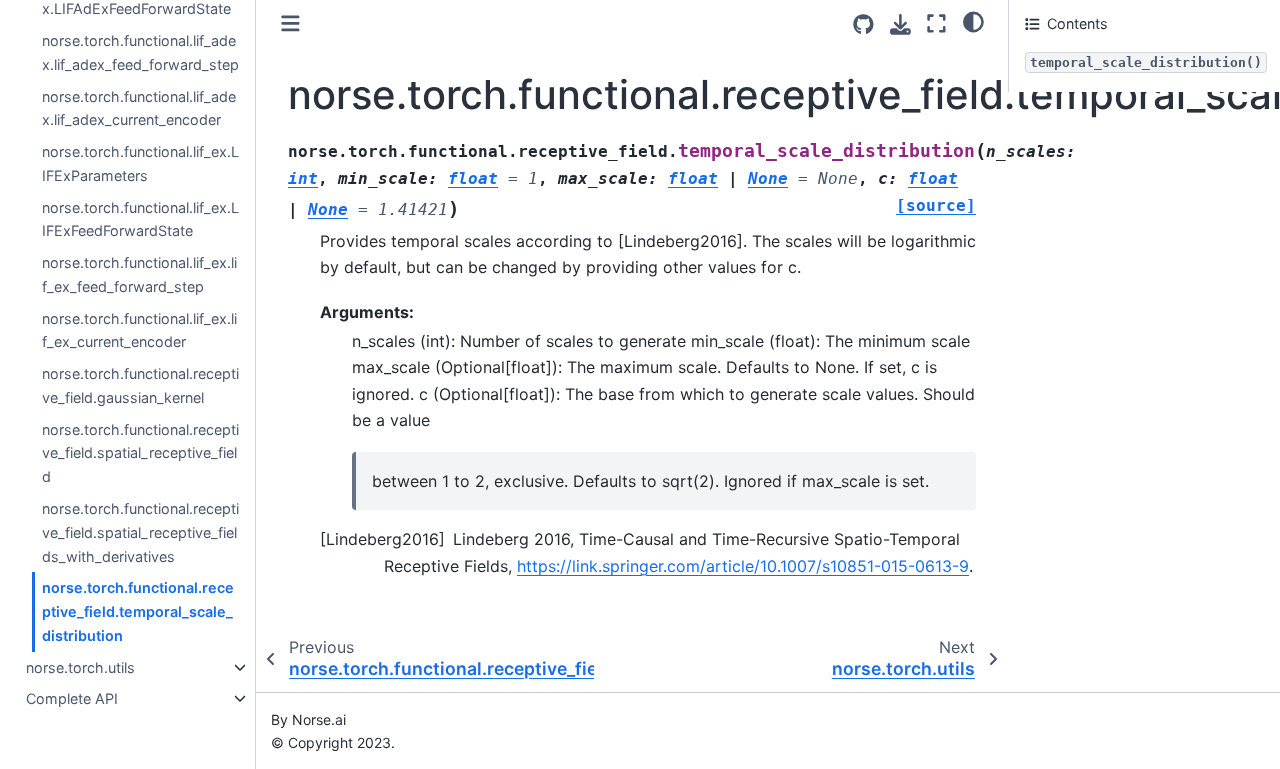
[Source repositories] (863, 24)
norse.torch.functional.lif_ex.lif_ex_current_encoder (139, 330)
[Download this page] (900, 24)
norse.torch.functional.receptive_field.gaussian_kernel (140, 385)
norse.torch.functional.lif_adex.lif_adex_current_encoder (139, 107)
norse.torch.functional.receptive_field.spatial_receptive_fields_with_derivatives (140, 532)
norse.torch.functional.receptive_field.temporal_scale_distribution (138, 611)
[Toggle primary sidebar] (290, 23)
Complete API (72, 698)
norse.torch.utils (80, 667)
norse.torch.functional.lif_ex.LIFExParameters (140, 163)
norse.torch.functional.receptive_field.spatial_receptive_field (140, 453)
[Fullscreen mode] (936, 23)
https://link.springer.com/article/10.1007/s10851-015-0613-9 (743, 566)
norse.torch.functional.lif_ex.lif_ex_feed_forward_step (139, 274)
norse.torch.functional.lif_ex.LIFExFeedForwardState (140, 218)
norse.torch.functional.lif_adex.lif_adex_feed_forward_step (140, 52)
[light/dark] (973, 21)
